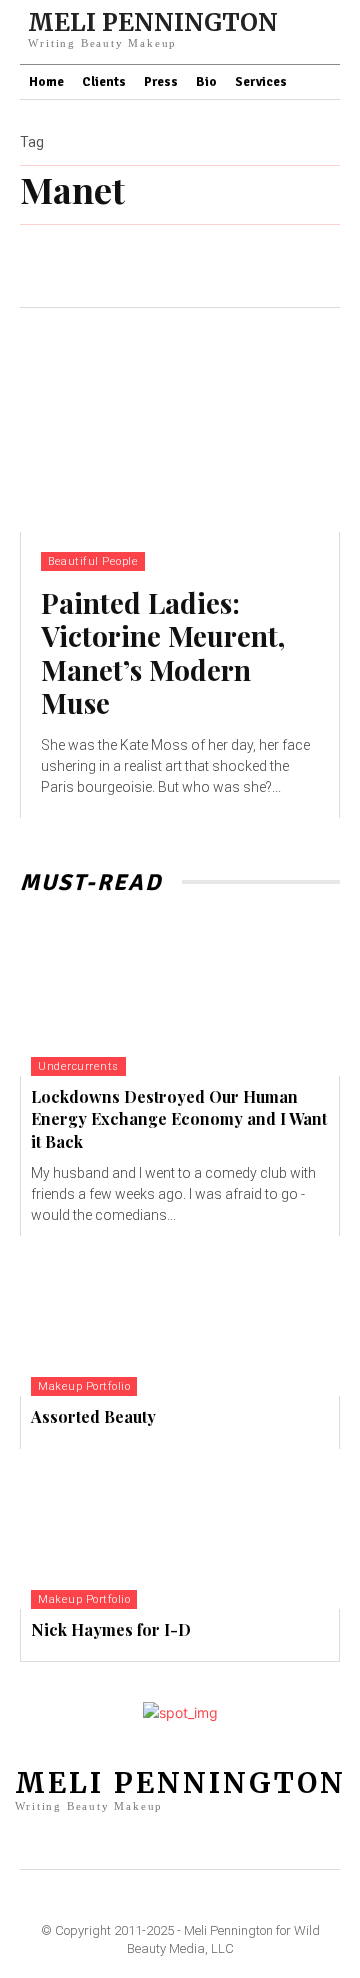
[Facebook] (99, 1843)
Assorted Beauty (93, 1416)
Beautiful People (93, 561)
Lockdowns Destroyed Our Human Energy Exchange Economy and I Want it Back (179, 1119)
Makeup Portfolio (84, 1386)
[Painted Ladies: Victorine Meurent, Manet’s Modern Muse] (180, 420)
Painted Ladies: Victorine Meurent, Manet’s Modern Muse (163, 653)
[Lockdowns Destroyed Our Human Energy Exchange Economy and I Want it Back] (180, 996)
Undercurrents (78, 1066)
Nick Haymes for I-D (111, 1629)
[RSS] (228, 1843)
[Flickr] (131, 1843)
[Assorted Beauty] (180, 1316)
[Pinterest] (196, 1843)
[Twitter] (261, 1843)
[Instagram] (164, 1843)
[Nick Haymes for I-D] (180, 1529)
